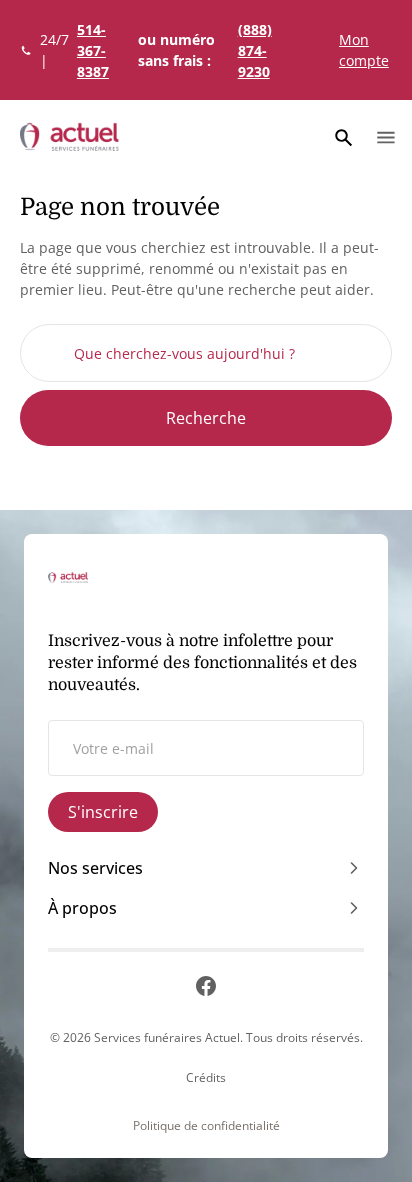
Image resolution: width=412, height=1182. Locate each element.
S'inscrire (103, 812)
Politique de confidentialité (206, 1126)
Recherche (206, 418)
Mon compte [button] (364, 50)
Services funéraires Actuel (167, 1037)
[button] (344, 138)
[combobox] (206, 353)
